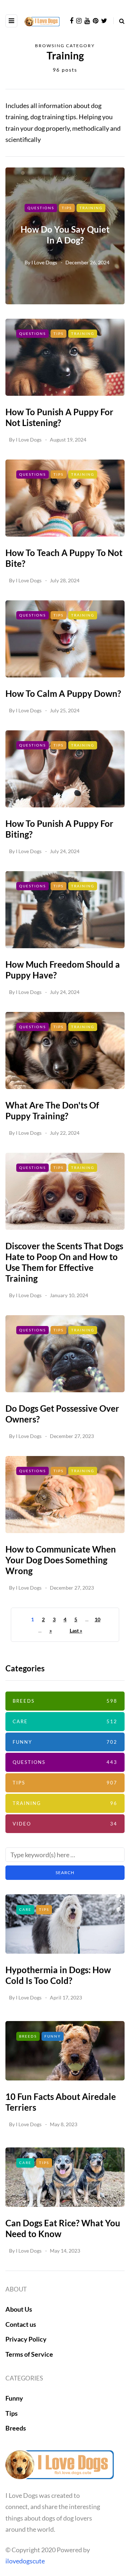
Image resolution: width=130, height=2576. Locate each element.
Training (91, 208)
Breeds (65, 1701)
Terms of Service (29, 2354)
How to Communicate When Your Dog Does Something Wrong (61, 1560)
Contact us (21, 2324)
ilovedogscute (25, 2561)
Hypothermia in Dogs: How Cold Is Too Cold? (58, 1975)
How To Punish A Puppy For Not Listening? (59, 417)
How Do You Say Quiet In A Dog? (65, 235)
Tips (67, 208)
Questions (41, 208)
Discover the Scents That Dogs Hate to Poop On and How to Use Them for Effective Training (64, 1262)
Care (65, 1721)
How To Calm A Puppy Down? (63, 693)
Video (65, 1824)
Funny (65, 1742)
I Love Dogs (44, 262)
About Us (19, 2309)
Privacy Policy (26, 2339)
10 (97, 1619)
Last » (76, 1630)
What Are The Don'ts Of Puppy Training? (52, 1110)
